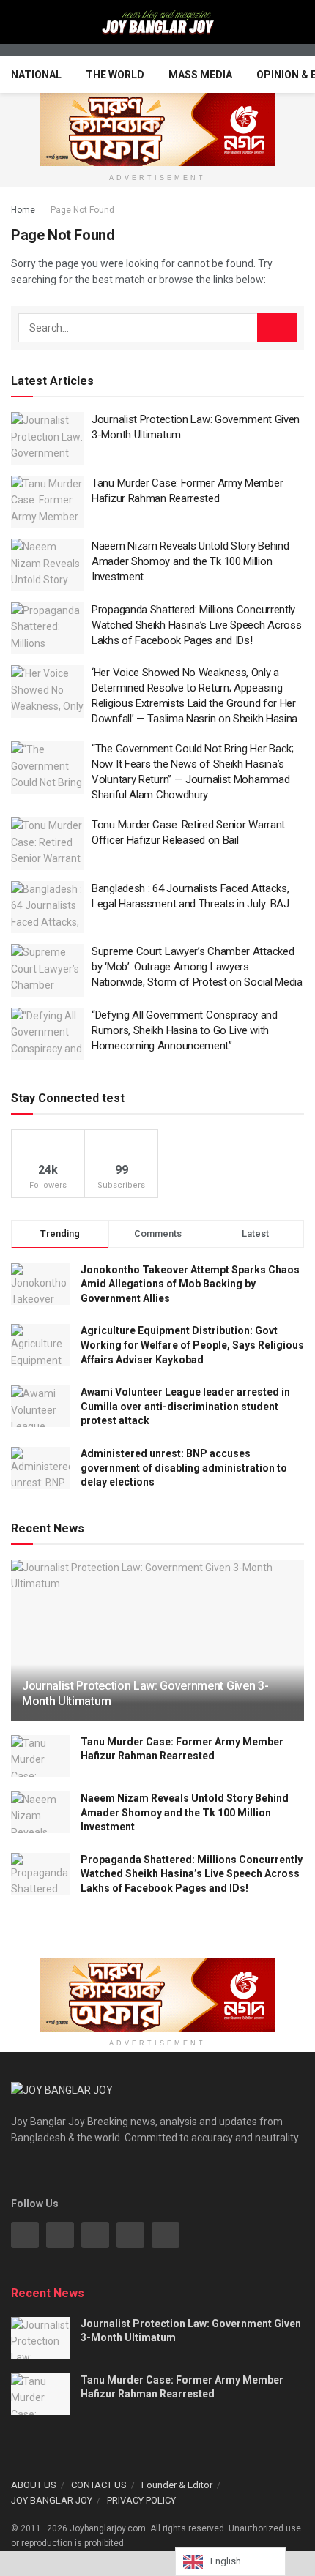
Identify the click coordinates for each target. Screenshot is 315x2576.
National (36, 75)
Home (23, 210)
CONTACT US (99, 2485)
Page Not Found (82, 210)
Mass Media (200, 75)
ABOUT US (34, 2485)
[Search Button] (277, 328)
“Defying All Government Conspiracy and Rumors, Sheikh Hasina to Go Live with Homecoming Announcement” (185, 1030)
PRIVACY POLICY (141, 2500)
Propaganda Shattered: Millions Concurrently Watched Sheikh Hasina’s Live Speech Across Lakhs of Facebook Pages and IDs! (196, 625)
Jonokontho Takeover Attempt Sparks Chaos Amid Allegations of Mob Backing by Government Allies (190, 1284)
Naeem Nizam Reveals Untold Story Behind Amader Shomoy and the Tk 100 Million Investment (190, 561)
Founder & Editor (177, 2485)
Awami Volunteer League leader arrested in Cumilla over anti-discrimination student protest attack (185, 1406)
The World (115, 75)
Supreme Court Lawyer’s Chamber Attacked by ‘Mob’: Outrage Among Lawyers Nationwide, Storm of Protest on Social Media (197, 967)
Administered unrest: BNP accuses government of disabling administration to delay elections (184, 1468)
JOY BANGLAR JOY (52, 2500)
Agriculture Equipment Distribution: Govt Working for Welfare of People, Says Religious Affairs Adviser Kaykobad (192, 1345)
